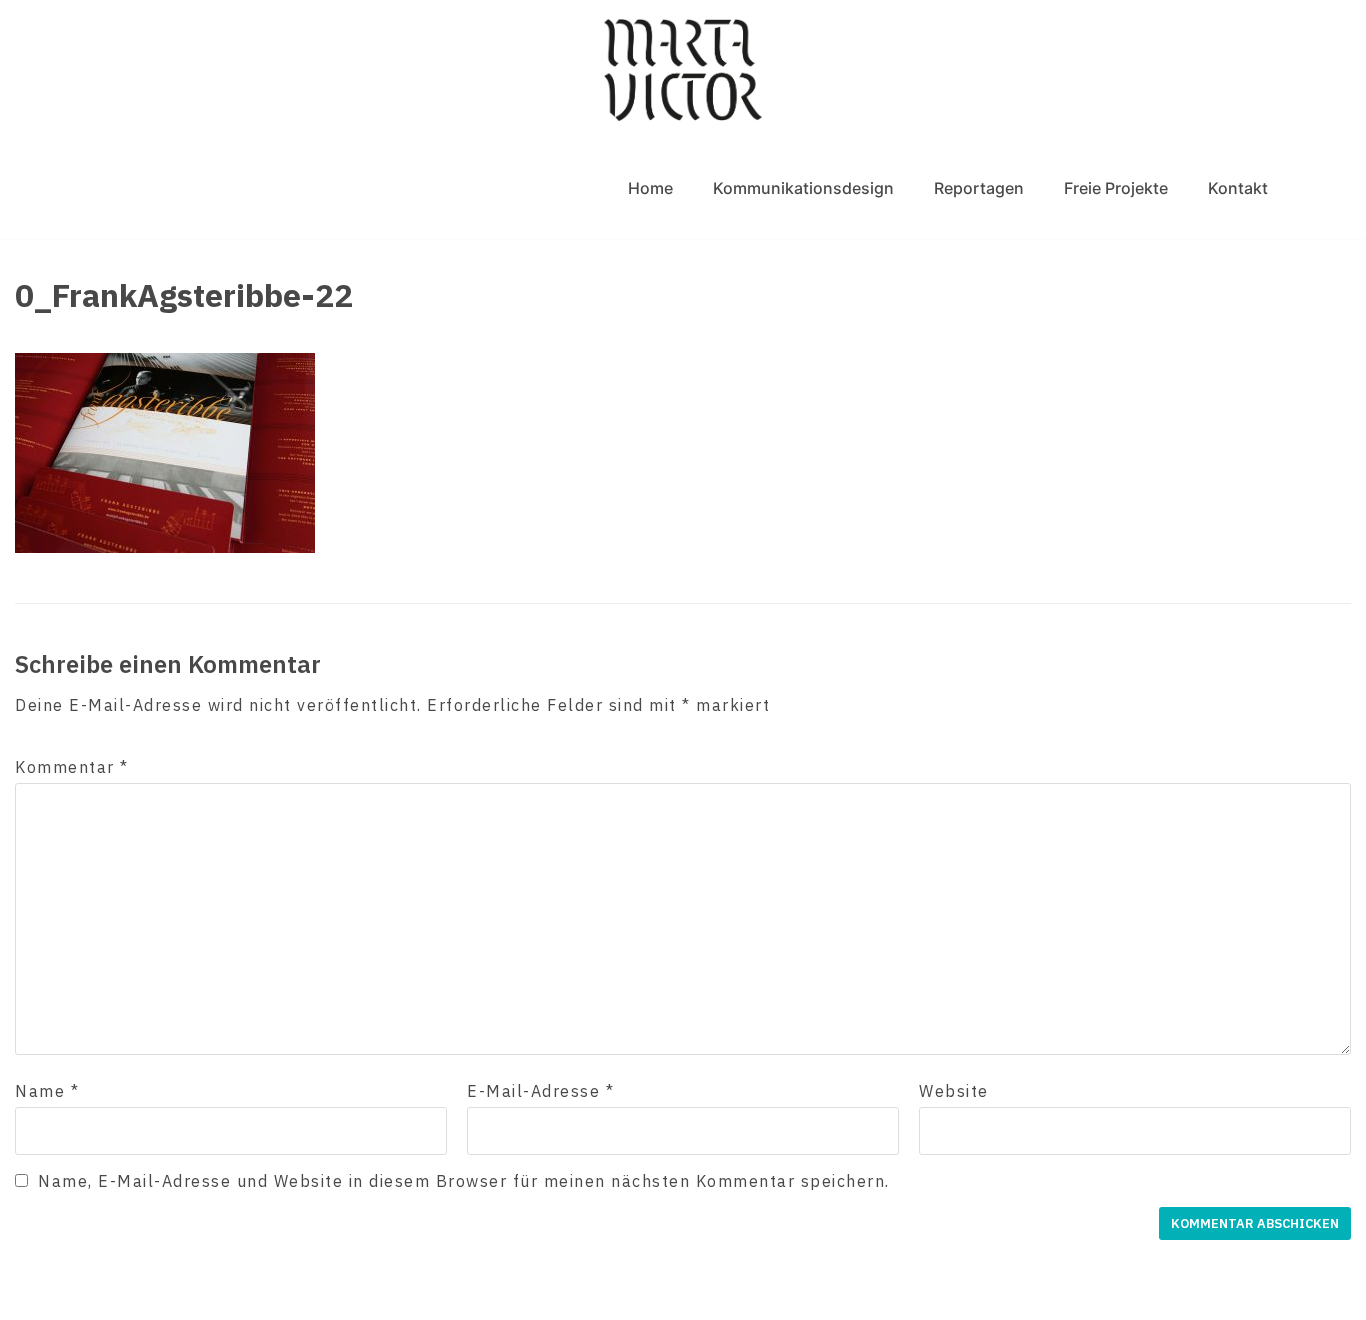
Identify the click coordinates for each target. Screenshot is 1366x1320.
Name (47, 1091)
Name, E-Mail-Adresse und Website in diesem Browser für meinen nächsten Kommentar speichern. (464, 1181)
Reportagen (979, 188)
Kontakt (1238, 188)
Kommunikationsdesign (803, 188)
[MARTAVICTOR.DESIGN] (683, 69)
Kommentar (72, 767)
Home (650, 188)
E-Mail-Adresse (540, 1091)
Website (954, 1091)
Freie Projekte (1116, 188)
